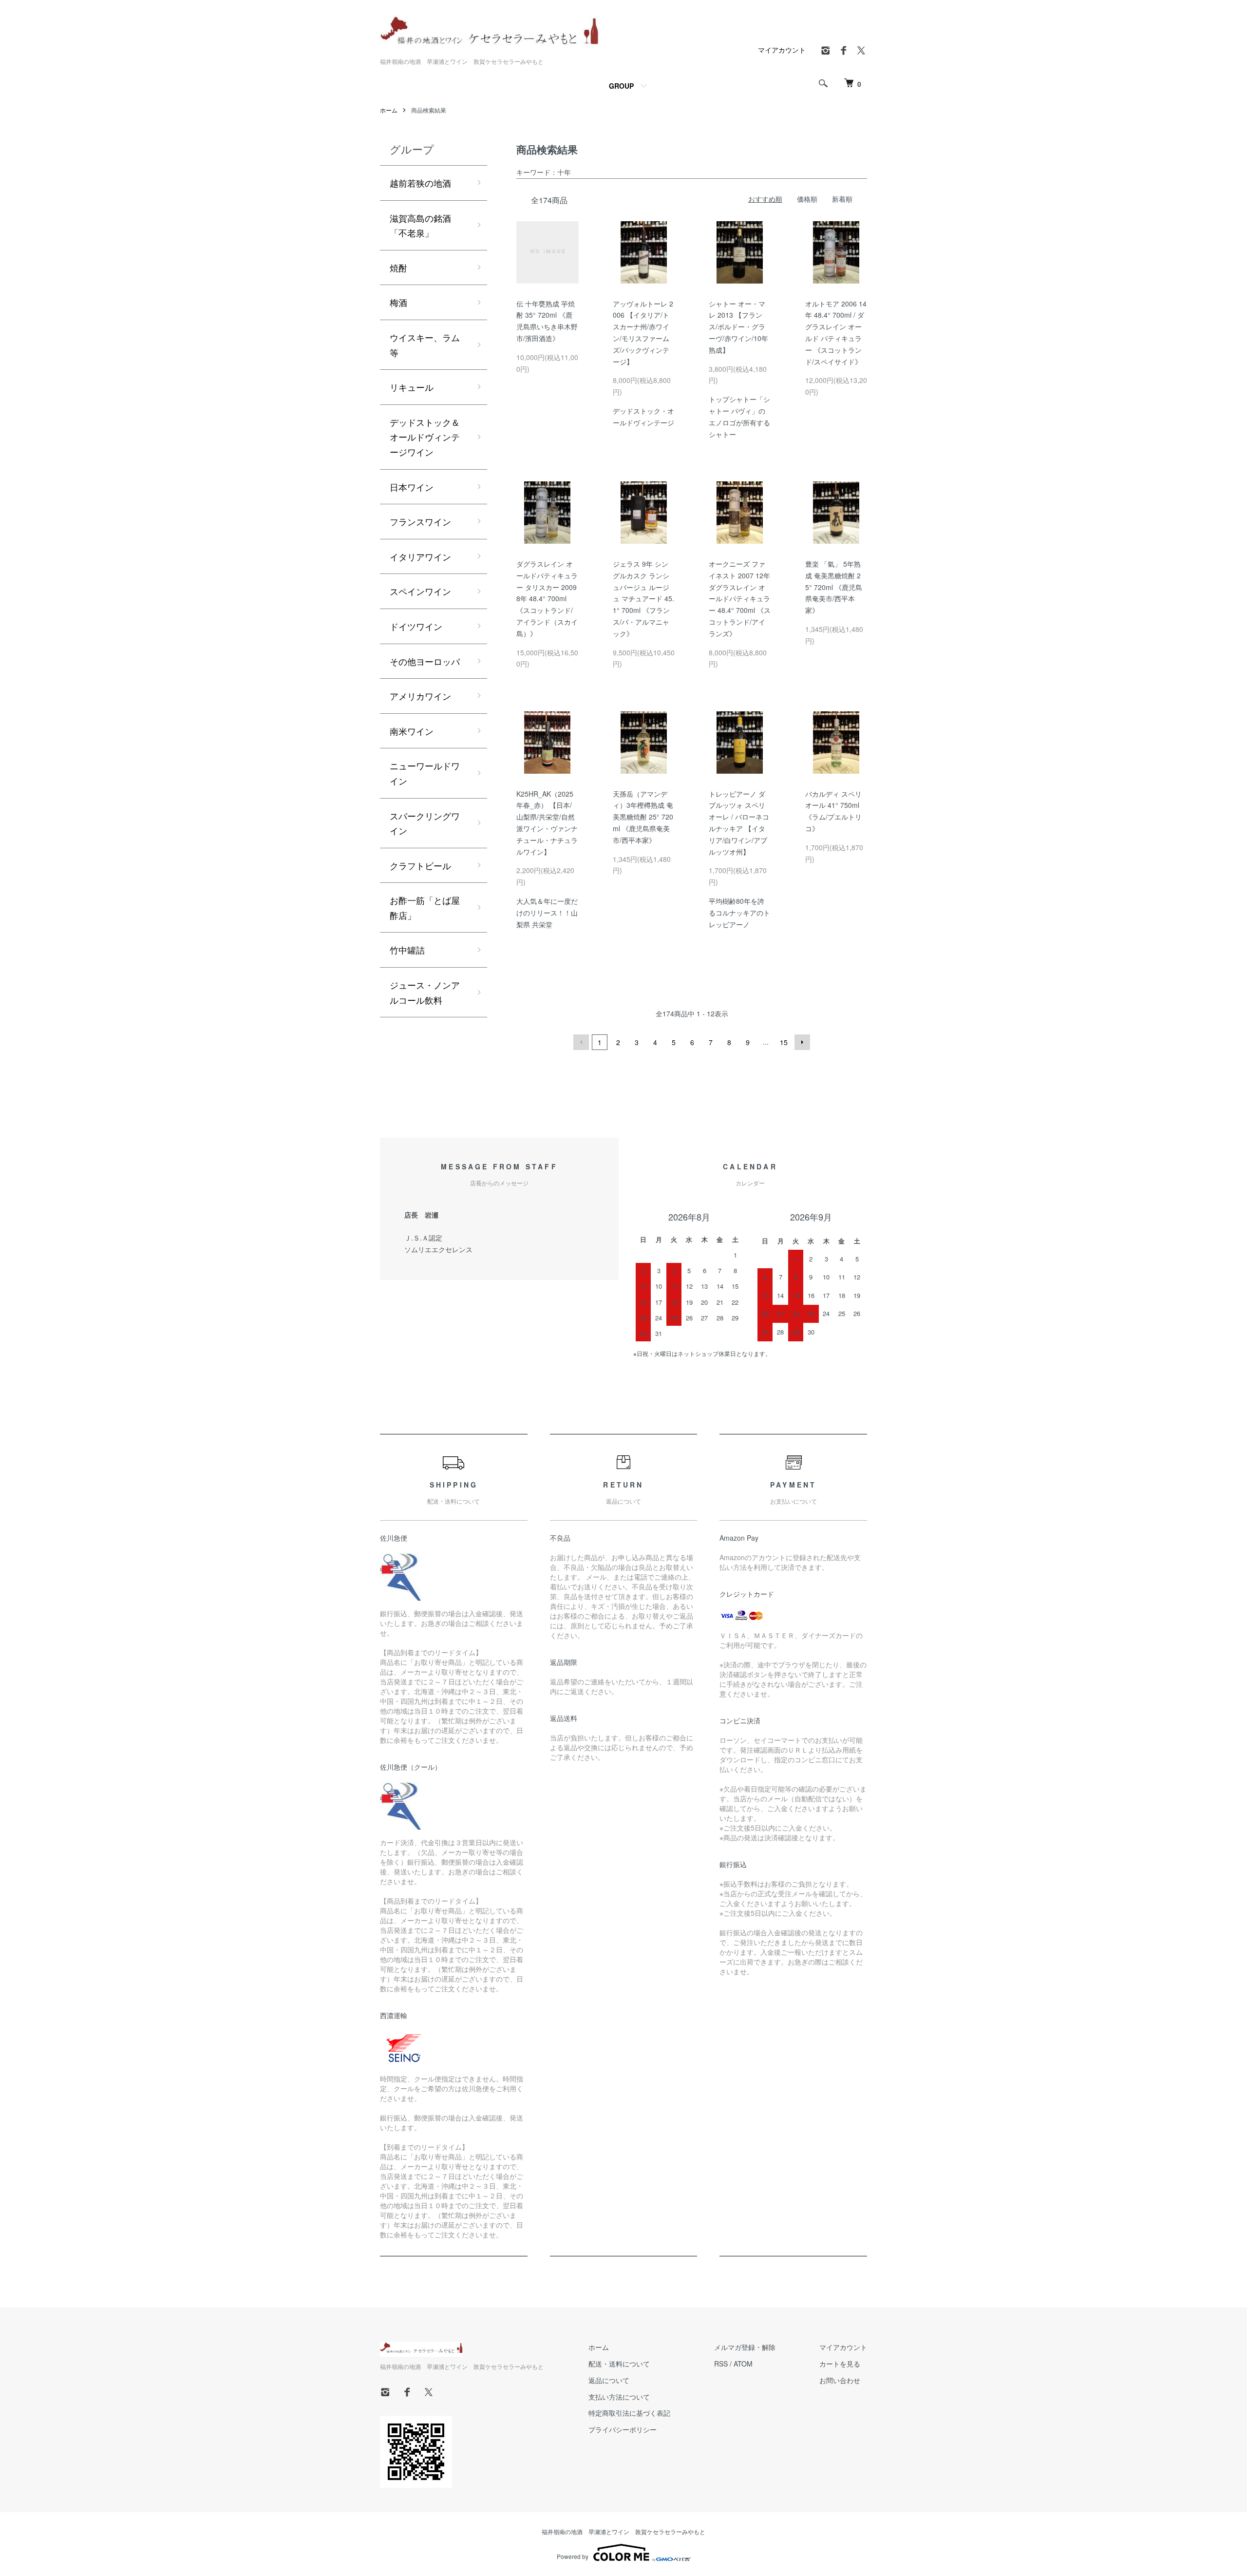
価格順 (807, 199)
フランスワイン (420, 521)
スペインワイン (420, 591)
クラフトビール (420, 865)
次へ (802, 1042)
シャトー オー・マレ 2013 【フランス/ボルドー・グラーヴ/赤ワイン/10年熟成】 (738, 327)
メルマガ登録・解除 (745, 2347)
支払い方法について (619, 2397)
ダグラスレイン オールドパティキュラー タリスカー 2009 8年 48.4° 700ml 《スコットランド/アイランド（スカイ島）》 (547, 599)
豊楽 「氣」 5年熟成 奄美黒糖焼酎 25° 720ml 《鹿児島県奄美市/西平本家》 (834, 587)
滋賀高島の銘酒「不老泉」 (420, 225)
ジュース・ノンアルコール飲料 (425, 992)
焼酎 (398, 267)
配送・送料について (619, 2364)
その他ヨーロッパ (425, 661)
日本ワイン (412, 487)
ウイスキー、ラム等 (425, 345)
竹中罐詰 (407, 950)
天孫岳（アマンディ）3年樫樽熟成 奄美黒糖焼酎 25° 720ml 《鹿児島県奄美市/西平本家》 (643, 817)
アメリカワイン (420, 696)
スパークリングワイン (425, 823)
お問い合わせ (840, 2380)
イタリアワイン (420, 556)
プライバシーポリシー (623, 2429)
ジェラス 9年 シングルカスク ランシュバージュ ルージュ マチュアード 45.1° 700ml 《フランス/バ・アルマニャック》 (643, 599)
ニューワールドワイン (425, 773)
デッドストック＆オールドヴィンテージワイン (425, 437)
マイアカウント (782, 50)
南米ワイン (412, 731)
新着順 (842, 199)
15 (784, 1042)
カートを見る (840, 2364)
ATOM (743, 2364)
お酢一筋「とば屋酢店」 (425, 907)
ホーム (389, 110)
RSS (721, 2364)
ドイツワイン (416, 626)
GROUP (621, 86)
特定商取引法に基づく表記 (629, 2413)
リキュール (412, 387)
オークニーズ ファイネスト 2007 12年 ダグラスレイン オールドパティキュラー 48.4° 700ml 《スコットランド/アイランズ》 (740, 599)
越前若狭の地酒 (420, 183)
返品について (609, 2380)
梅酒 (398, 302)
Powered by (573, 2556)
